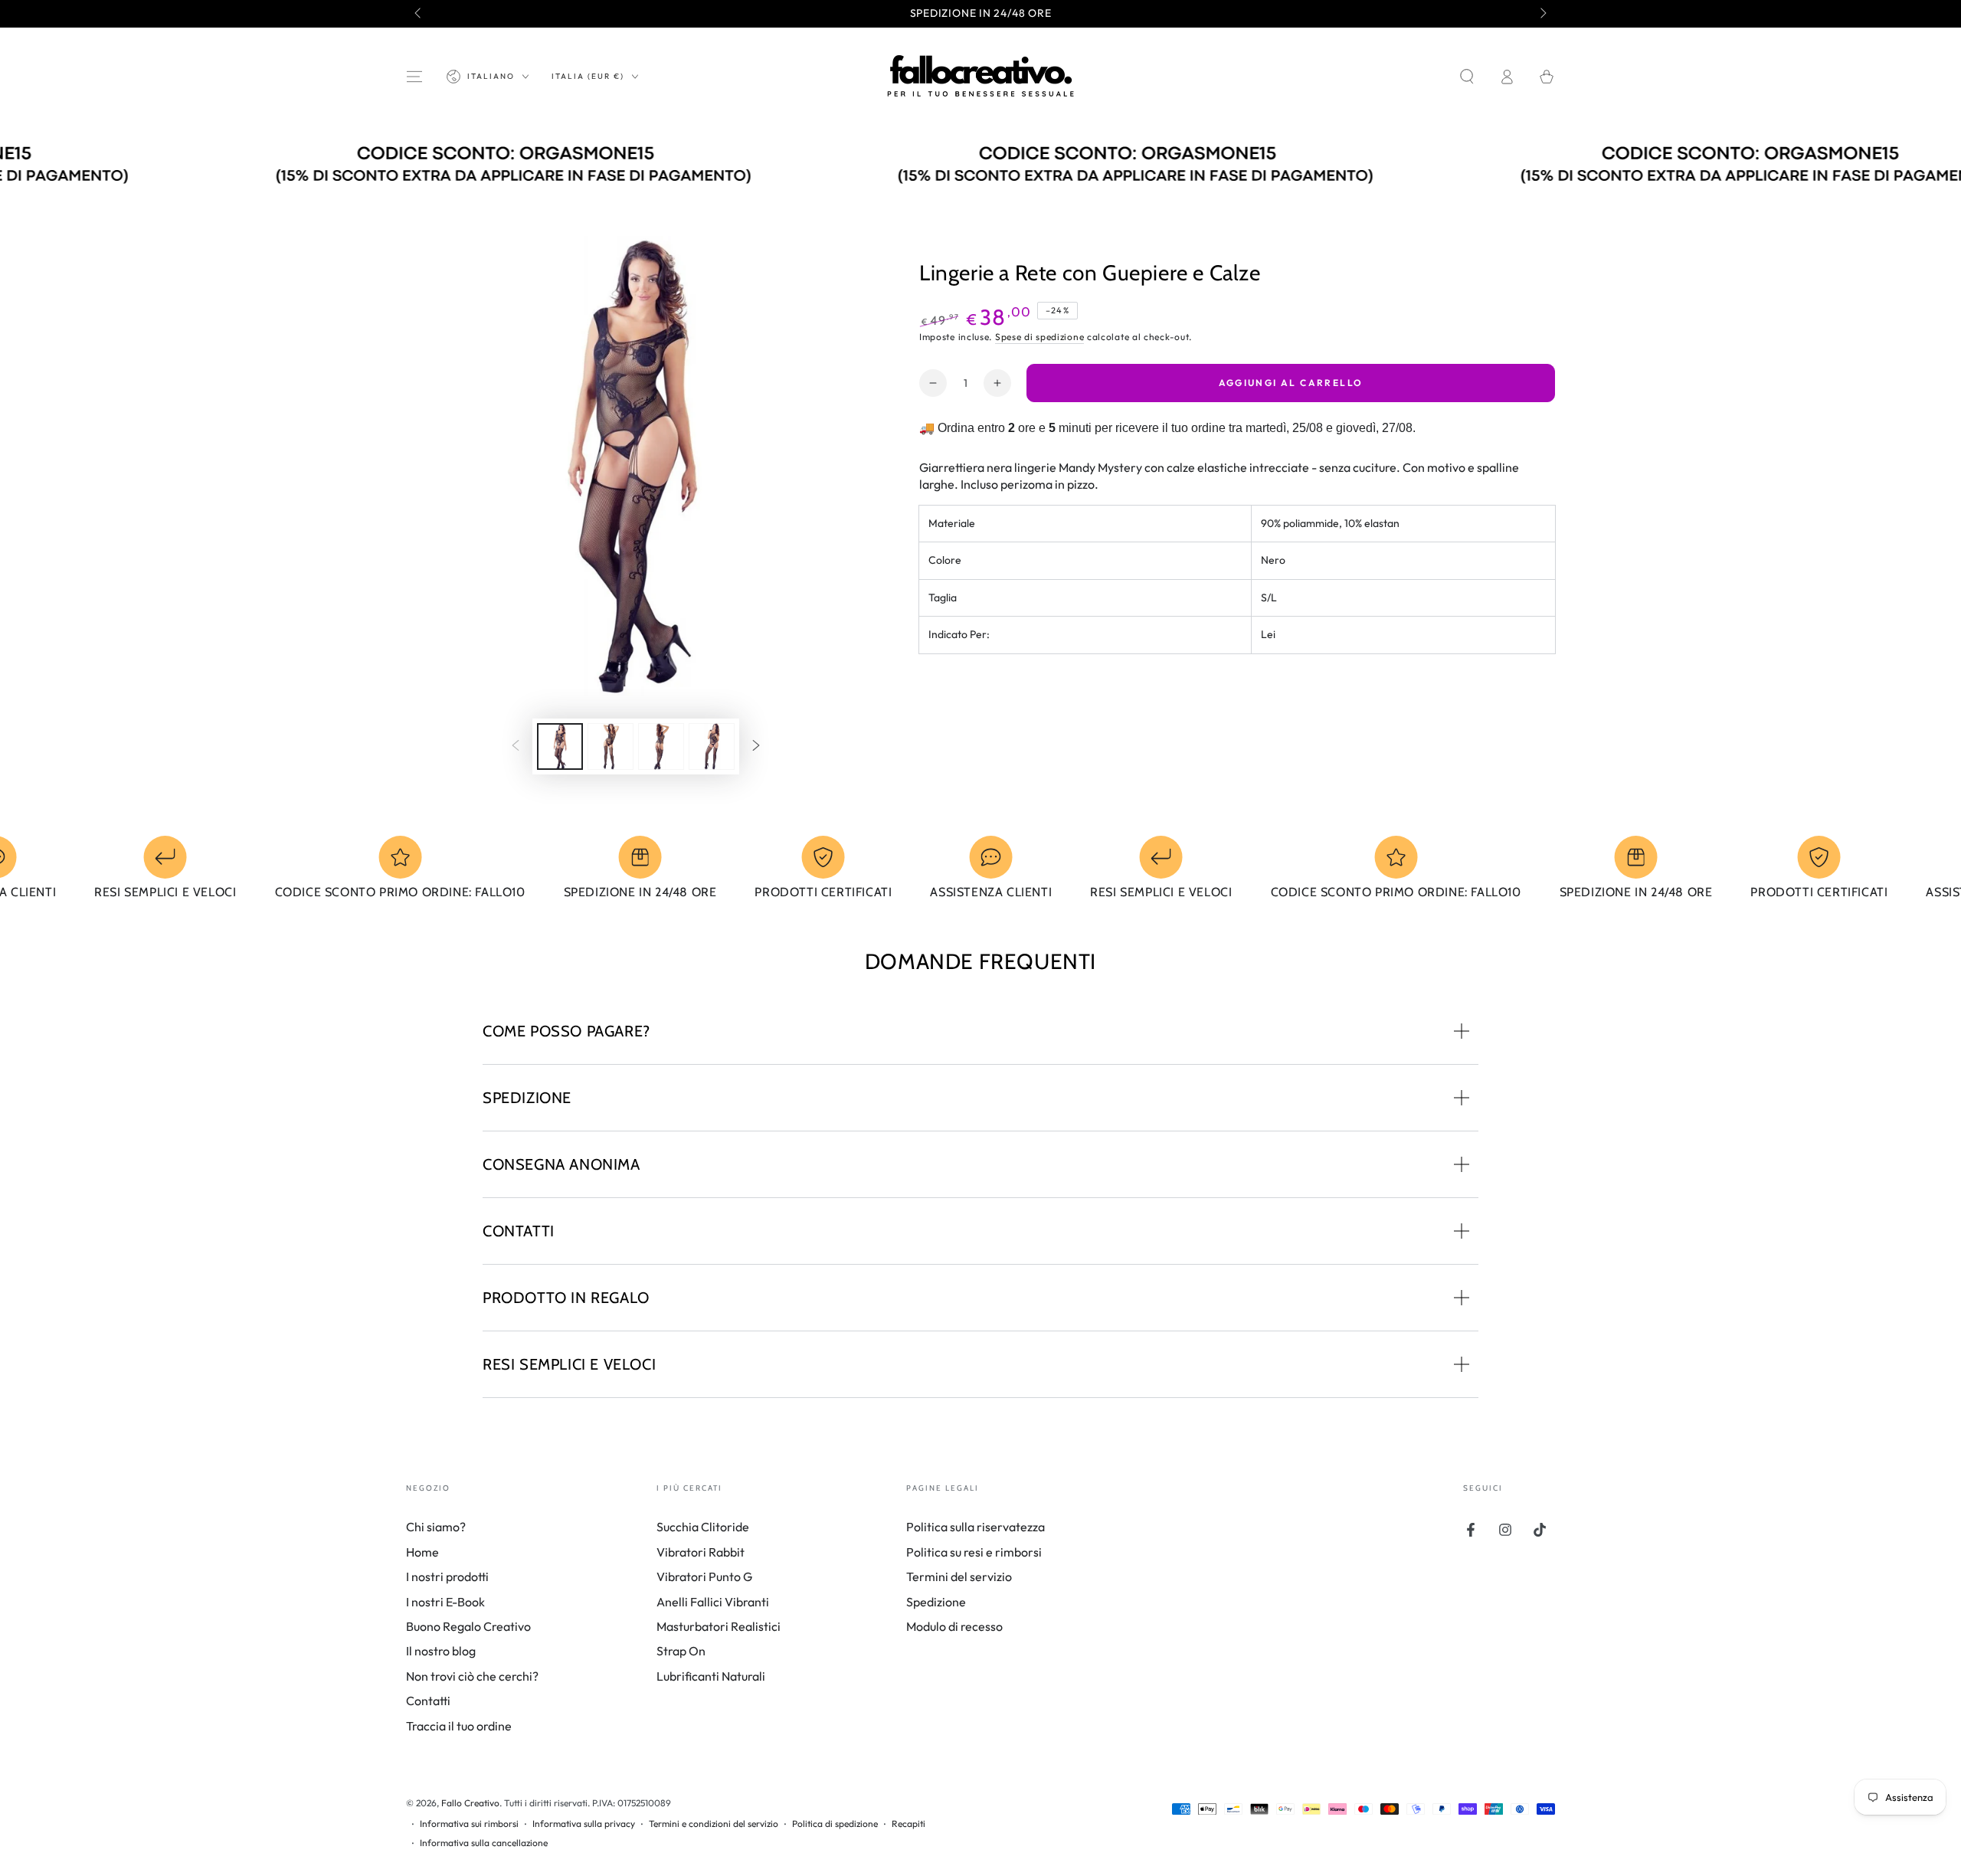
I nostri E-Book (445, 1602)
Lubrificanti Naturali (711, 1676)
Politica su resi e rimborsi (974, 1552)
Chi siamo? (436, 1527)
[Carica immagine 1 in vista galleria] (560, 746)
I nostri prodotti (447, 1576)
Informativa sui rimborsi (469, 1824)
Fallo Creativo (470, 1803)
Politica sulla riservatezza (976, 1527)
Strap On (681, 1651)
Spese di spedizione (1039, 337)
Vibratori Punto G (704, 1576)
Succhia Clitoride (703, 1527)
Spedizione (936, 1602)
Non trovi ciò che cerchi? (472, 1676)
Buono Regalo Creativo (468, 1626)
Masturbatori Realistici (719, 1626)
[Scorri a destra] (1542, 14)
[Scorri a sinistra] (419, 14)
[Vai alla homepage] (980, 77)
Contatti (428, 1701)
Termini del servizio (959, 1576)
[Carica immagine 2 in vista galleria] (611, 746)
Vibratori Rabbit (701, 1552)
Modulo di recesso (954, 1626)
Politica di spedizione (835, 1824)
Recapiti (908, 1824)
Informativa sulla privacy (584, 1824)
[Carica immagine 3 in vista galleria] (661, 746)
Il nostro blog (441, 1651)
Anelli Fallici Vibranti (713, 1602)
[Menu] (414, 77)
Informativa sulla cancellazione (484, 1843)
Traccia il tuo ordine (459, 1726)
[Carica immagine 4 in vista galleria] (712, 746)
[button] (1467, 77)
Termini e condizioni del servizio (714, 1824)
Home (422, 1552)
